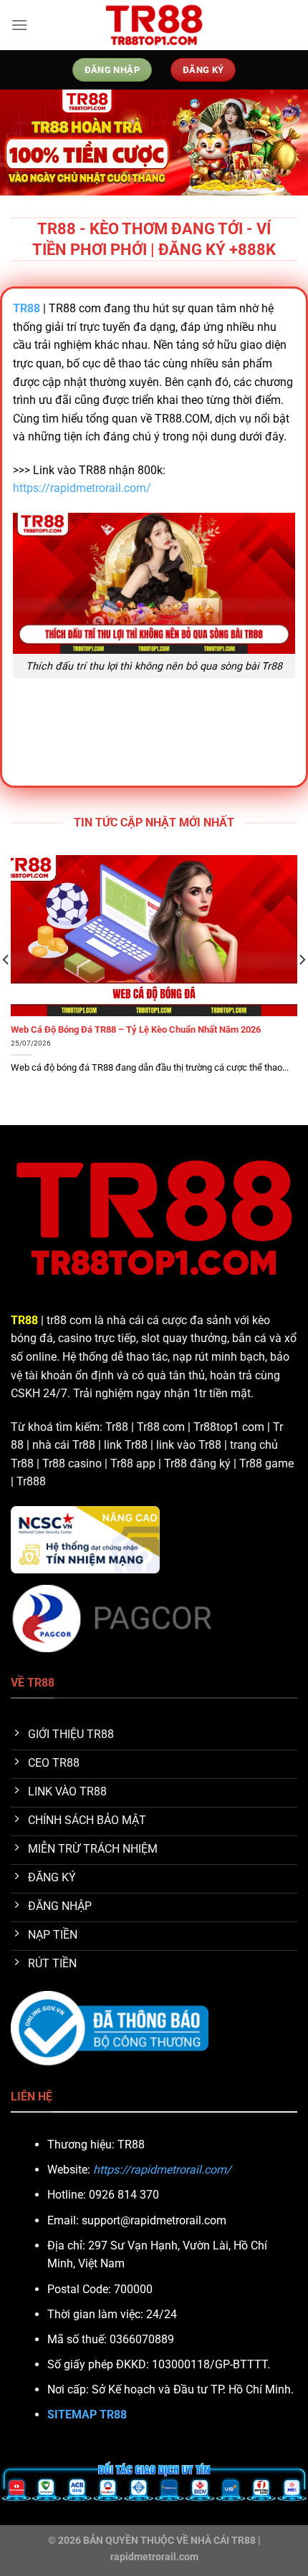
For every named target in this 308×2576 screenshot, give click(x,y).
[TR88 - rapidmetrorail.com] (154, 25)
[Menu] (19, 25)
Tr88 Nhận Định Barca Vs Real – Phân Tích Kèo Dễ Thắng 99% (148, 1029)
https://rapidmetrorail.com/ (82, 488)
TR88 (24, 1320)
